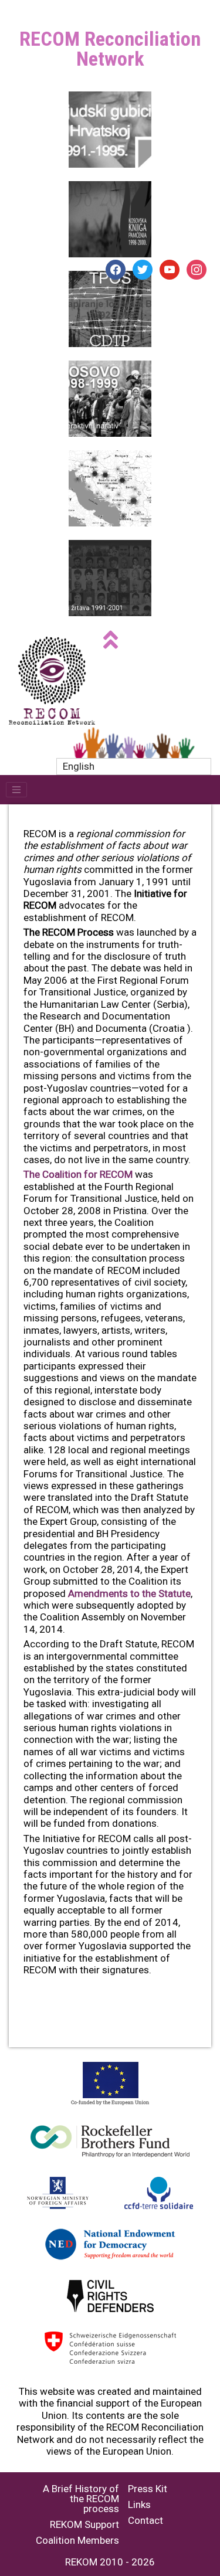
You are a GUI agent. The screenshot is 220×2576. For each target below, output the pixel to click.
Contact (145, 2521)
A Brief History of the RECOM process (81, 2499)
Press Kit (148, 2489)
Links (139, 2505)
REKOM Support (84, 2525)
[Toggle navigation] (16, 790)
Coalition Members (77, 2541)
